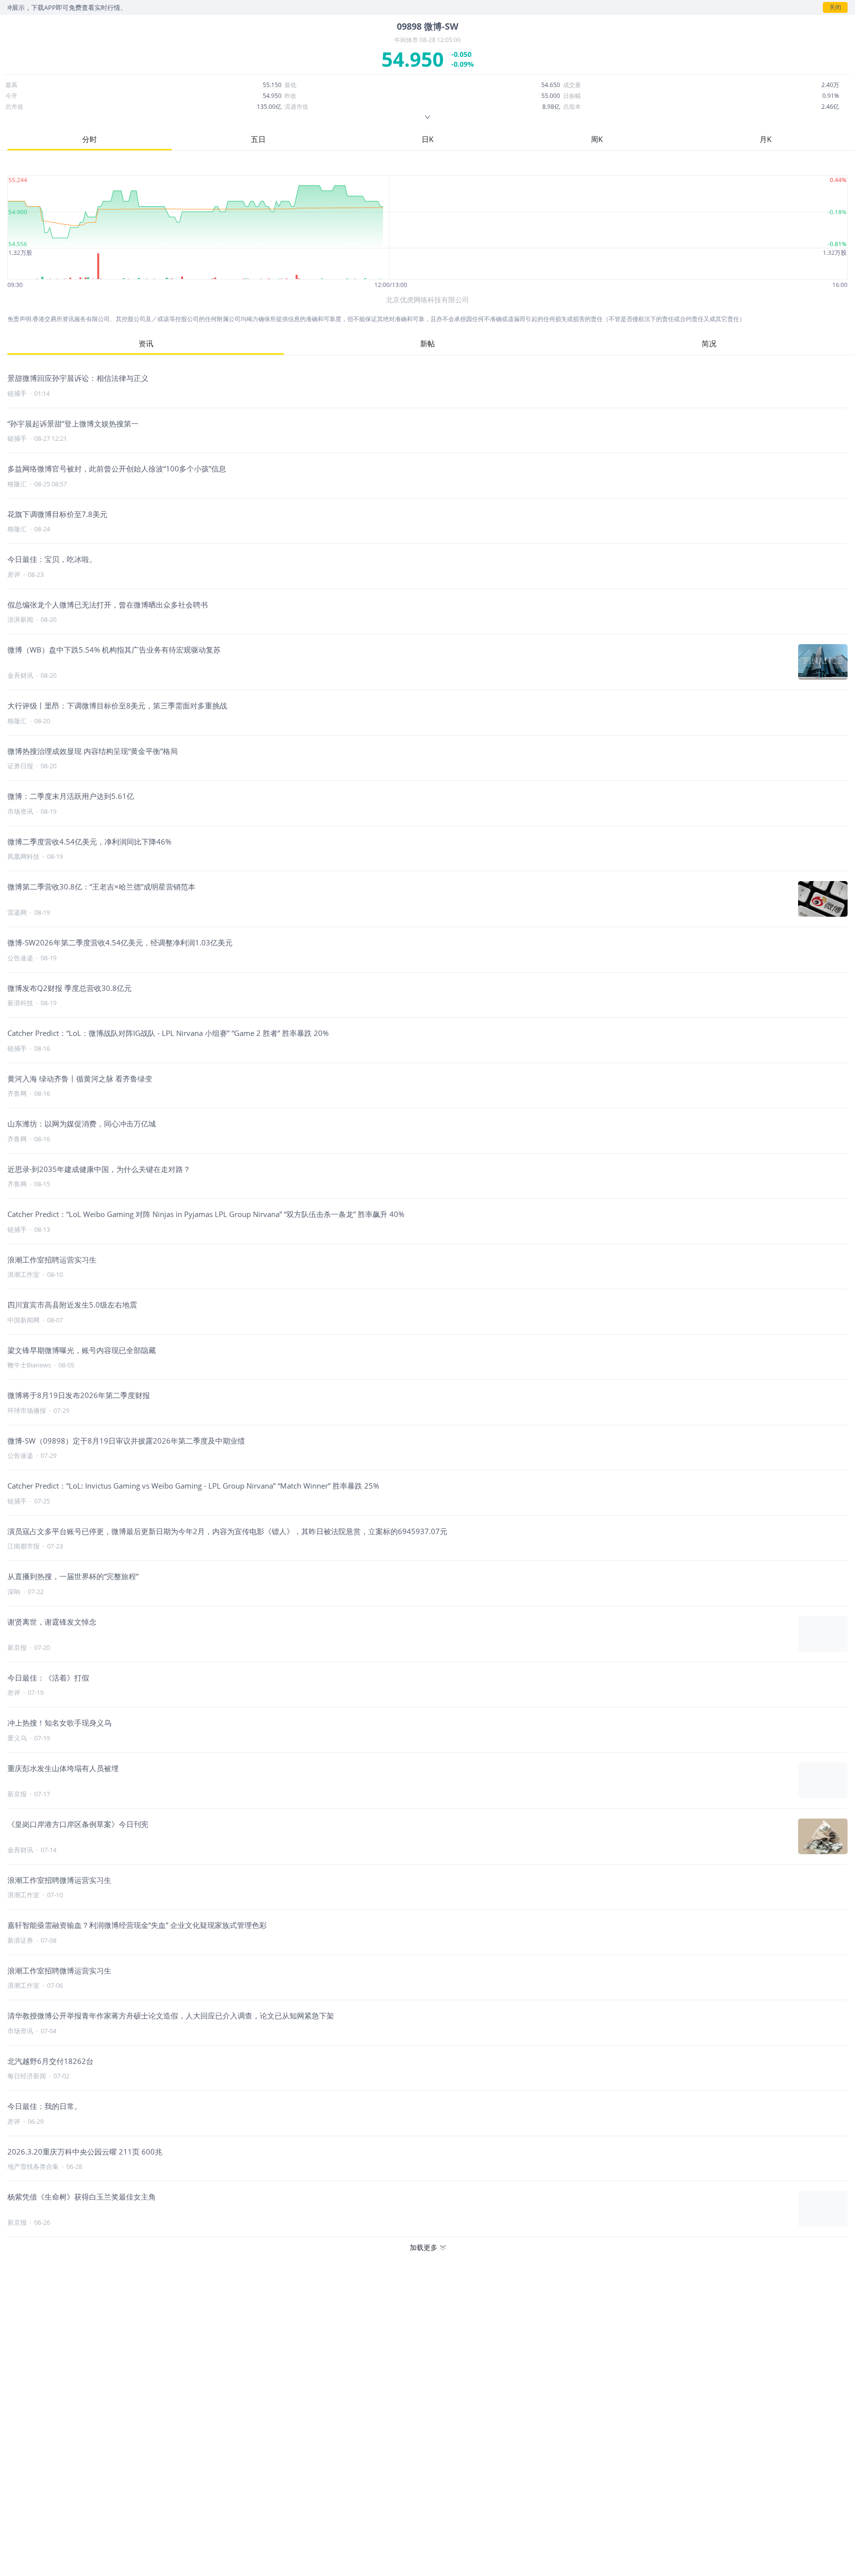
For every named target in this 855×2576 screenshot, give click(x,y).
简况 (709, 343)
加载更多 (424, 2247)
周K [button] (597, 139)
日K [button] (427, 139)
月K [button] (765, 139)
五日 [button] (258, 139)
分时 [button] (90, 139)
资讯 (146, 343)
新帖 (427, 343)
